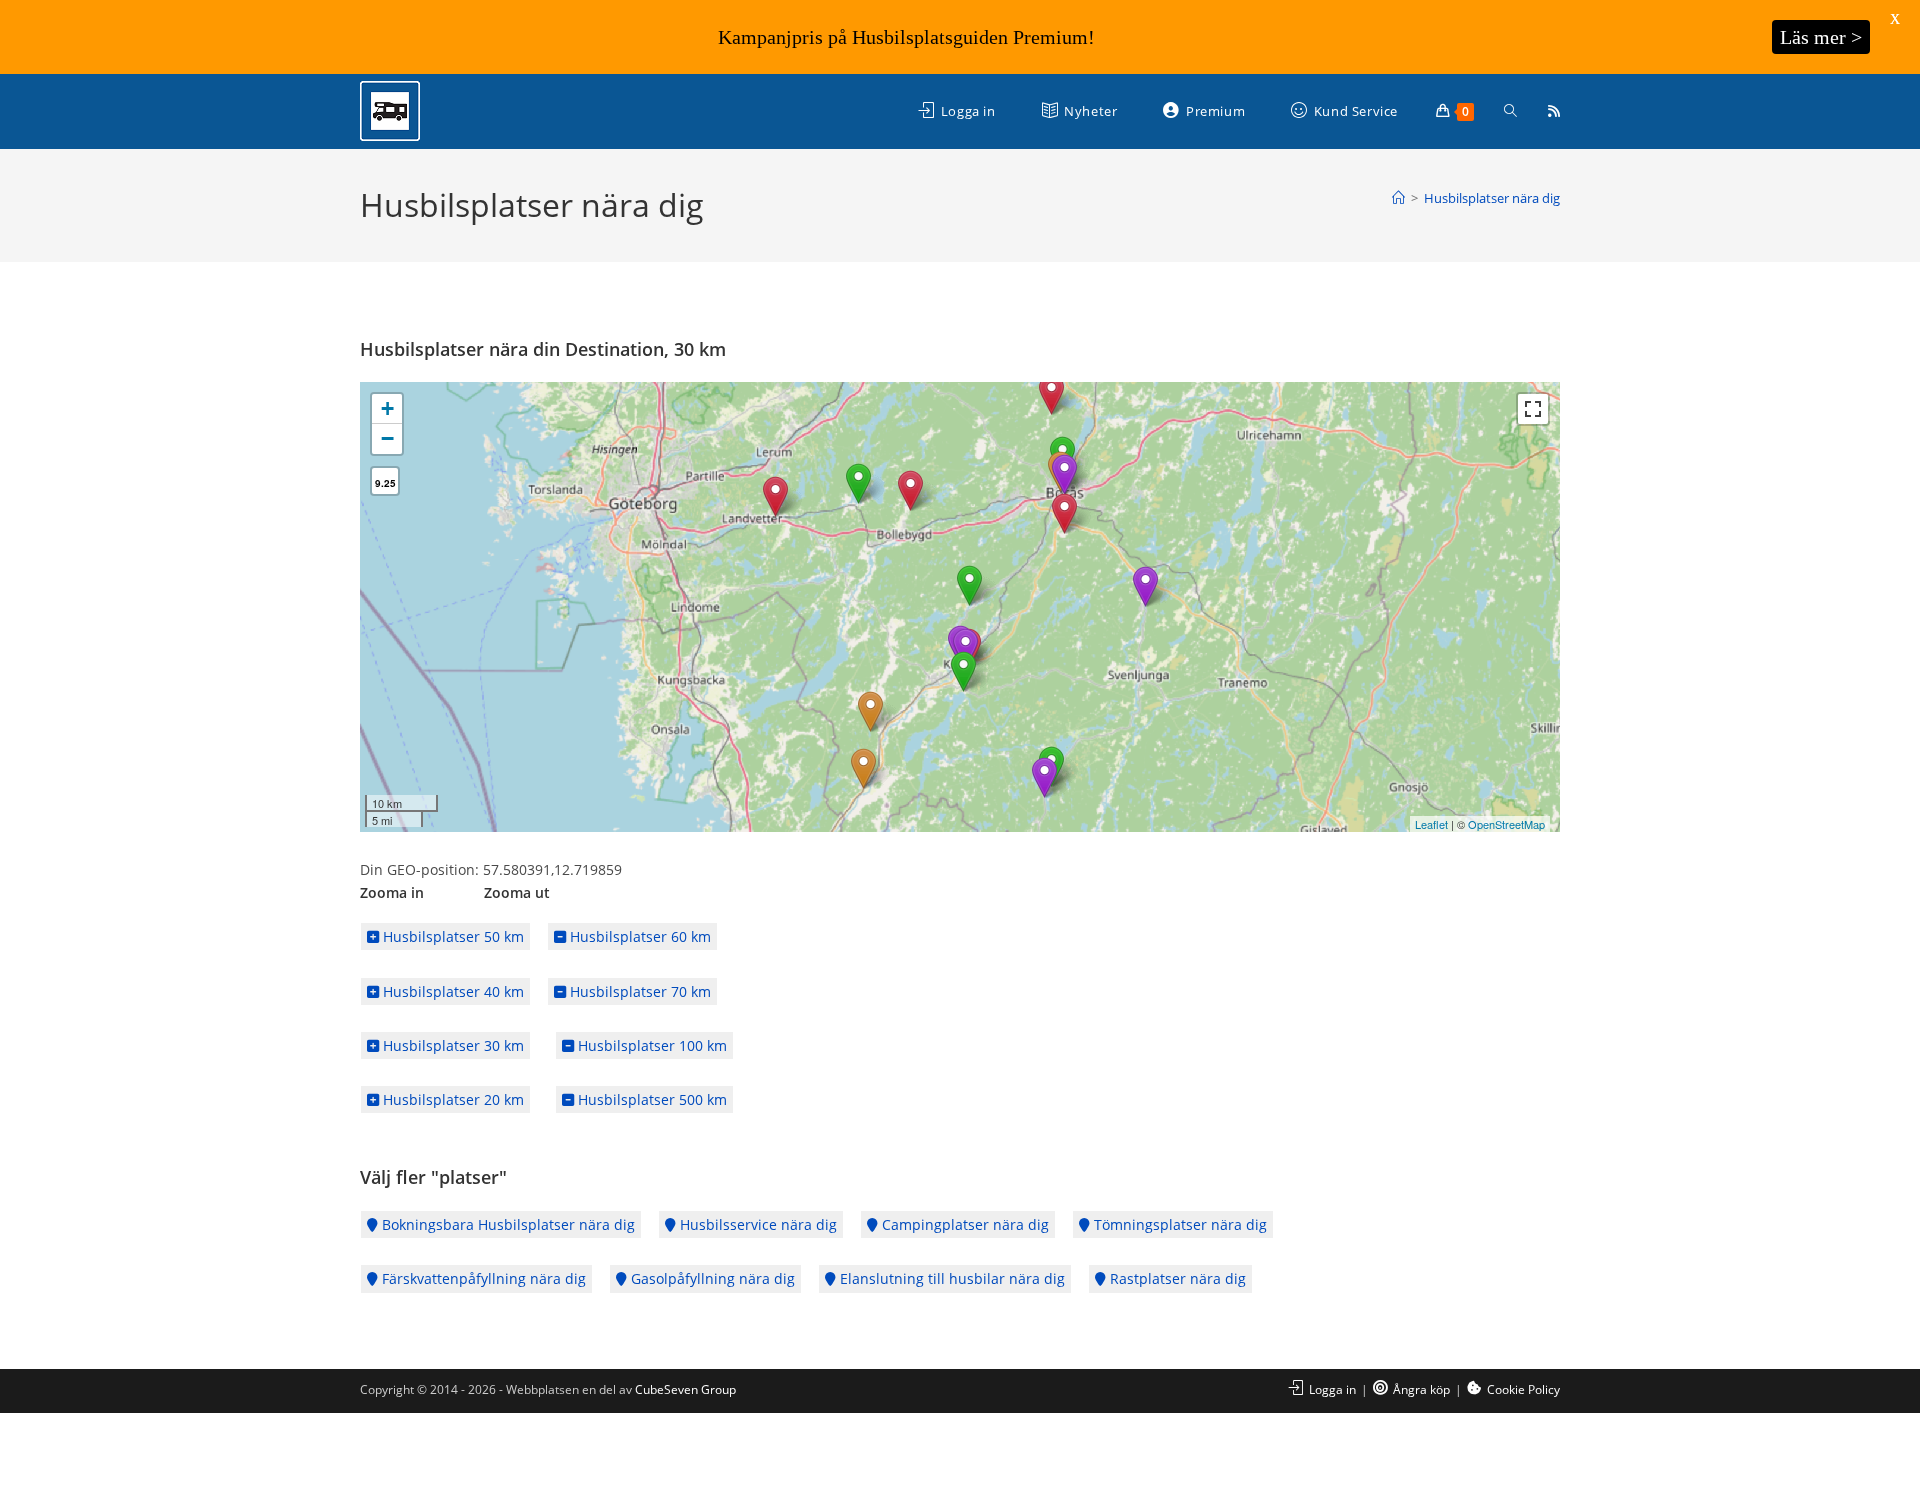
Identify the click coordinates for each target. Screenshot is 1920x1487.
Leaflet (1431, 824)
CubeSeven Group (685, 1389)
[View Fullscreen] (1533, 409)
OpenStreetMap (1506, 824)
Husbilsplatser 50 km (451, 936)
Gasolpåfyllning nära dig (711, 1278)
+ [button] (387, 408)
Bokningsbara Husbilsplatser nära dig (506, 1224)
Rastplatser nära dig (1176, 1278)
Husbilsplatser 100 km (650, 1045)
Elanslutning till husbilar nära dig (950, 1278)
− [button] (387, 438)
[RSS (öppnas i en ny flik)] (1554, 111)
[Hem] (1398, 198)
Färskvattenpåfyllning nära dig (482, 1278)
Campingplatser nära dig (963, 1224)
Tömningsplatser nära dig (1178, 1224)
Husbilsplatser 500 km (650, 1099)
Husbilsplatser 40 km (451, 991)
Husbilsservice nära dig (756, 1224)
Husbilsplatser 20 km (451, 1099)
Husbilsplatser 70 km (638, 991)
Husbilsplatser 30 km (451, 1045)
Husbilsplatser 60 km (638, 936)
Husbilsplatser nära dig (1492, 198)
